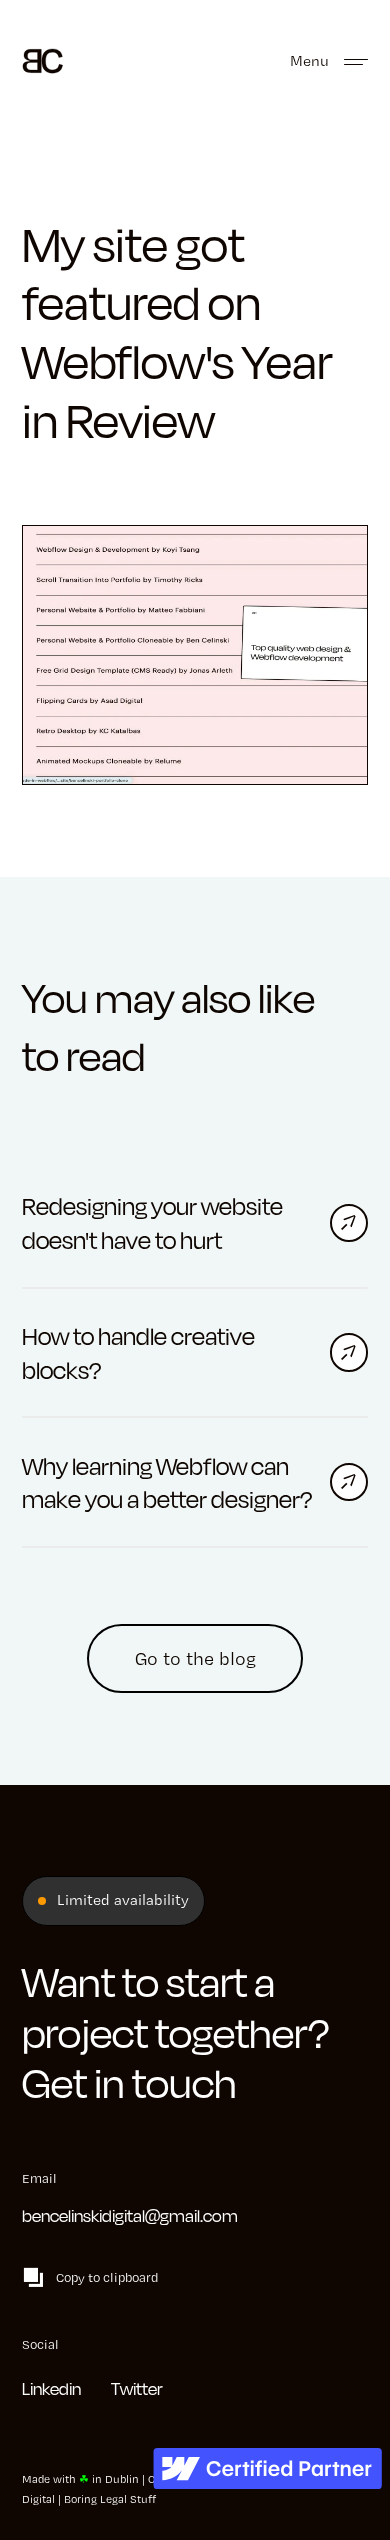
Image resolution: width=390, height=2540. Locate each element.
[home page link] (42, 58)
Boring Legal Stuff (110, 2498)
